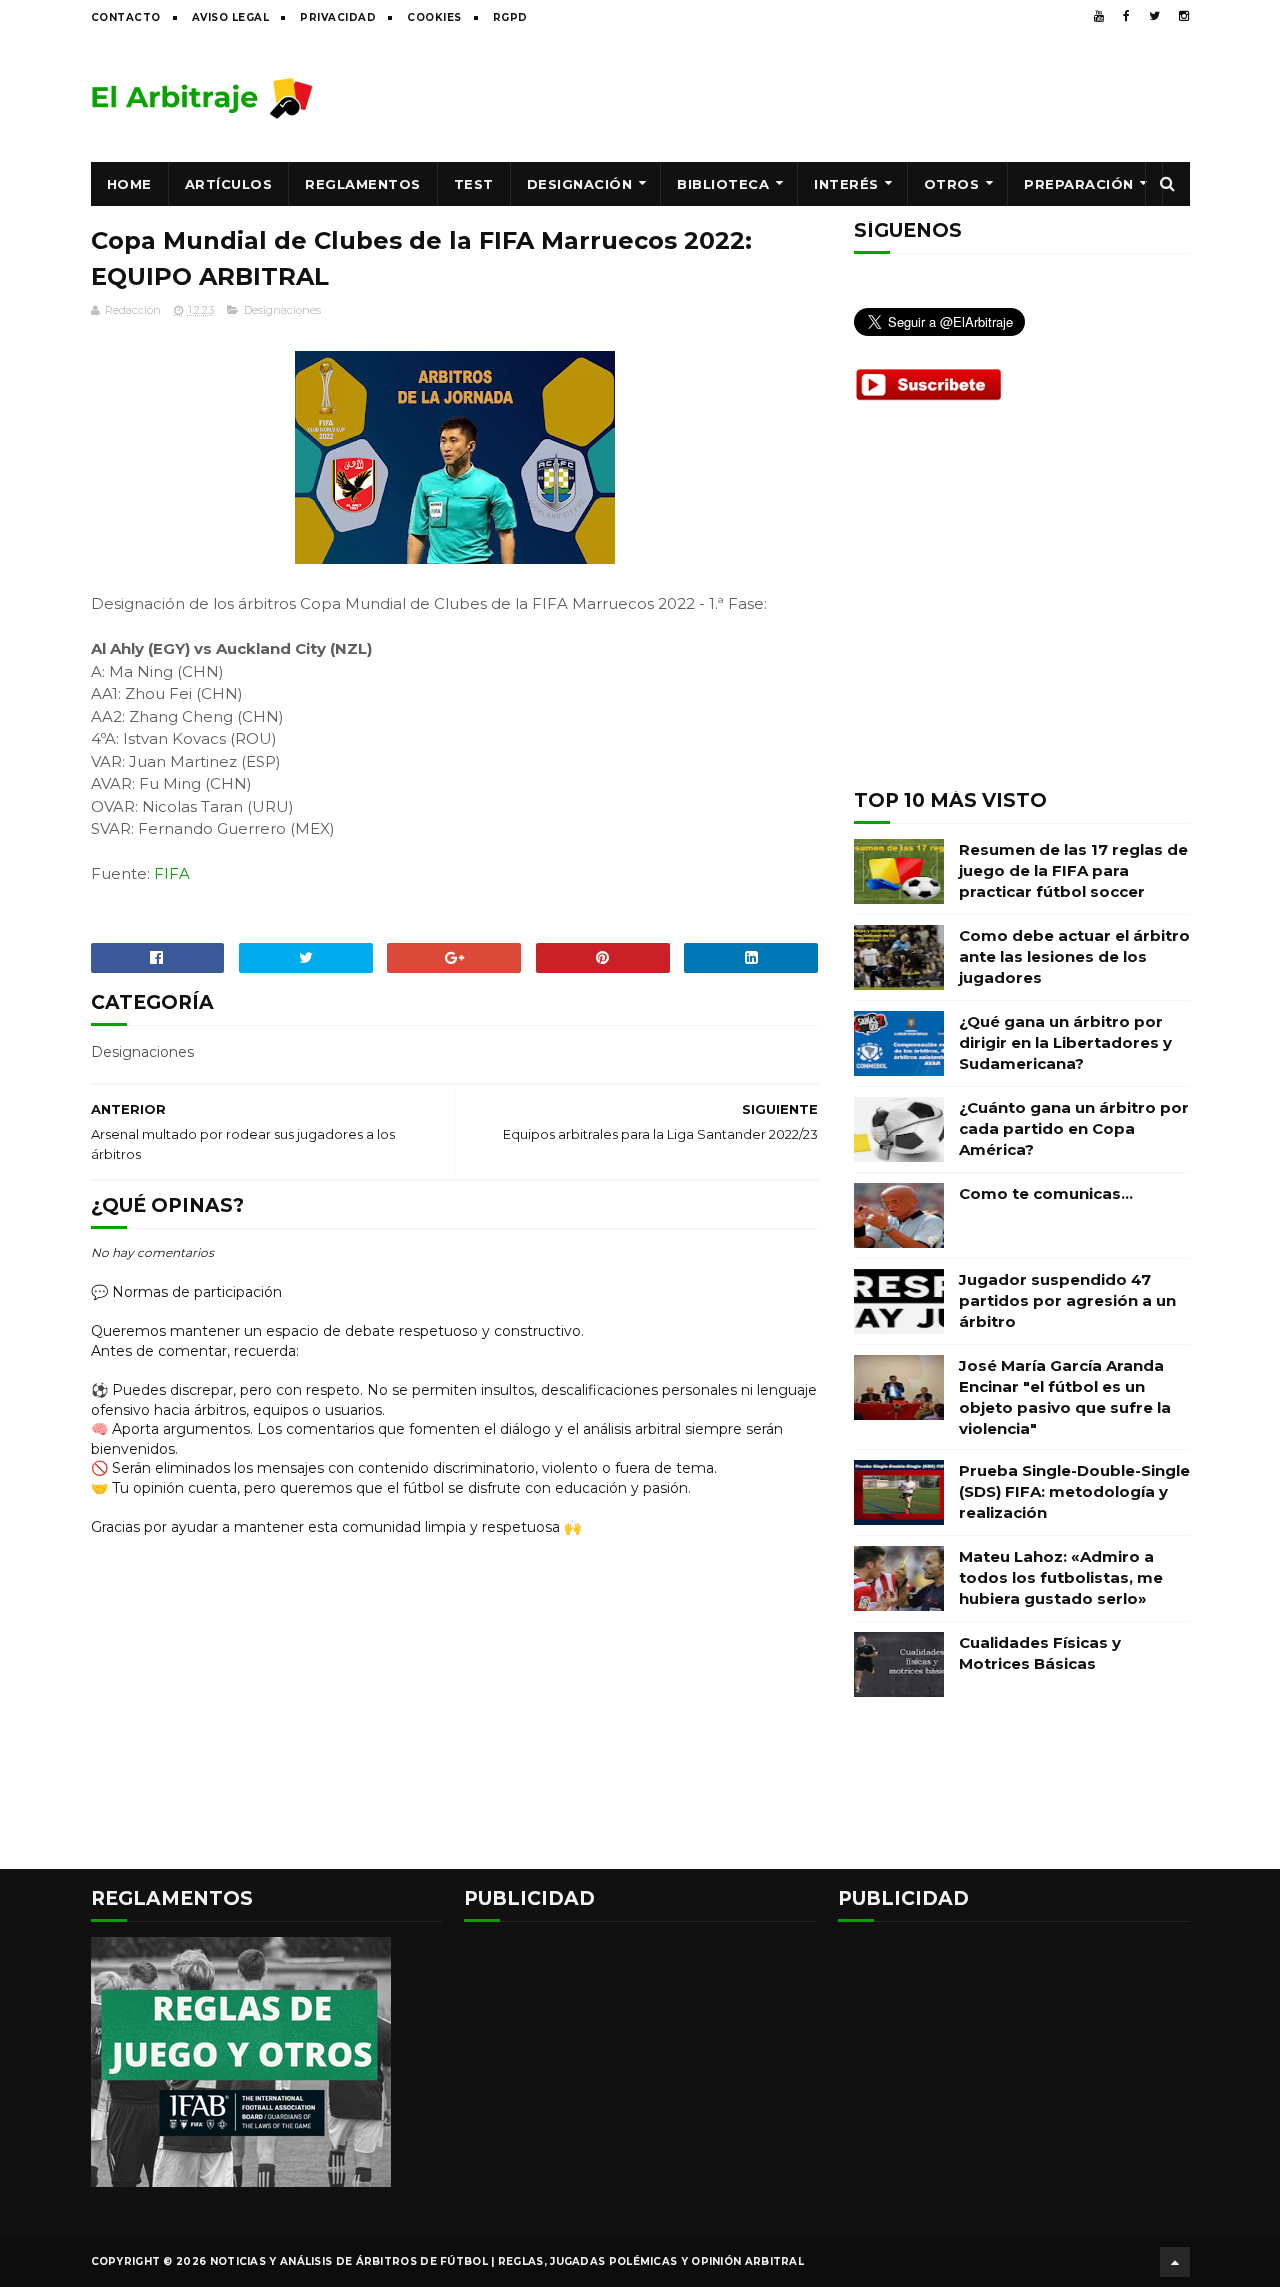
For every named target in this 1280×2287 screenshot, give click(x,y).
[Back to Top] (1175, 2262)
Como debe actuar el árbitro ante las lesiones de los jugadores (1074, 956)
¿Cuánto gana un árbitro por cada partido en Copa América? (1074, 1128)
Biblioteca (723, 184)
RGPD (510, 17)
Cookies (434, 17)
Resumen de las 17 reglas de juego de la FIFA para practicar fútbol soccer (1073, 870)
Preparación (1079, 184)
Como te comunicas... (1046, 1193)
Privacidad (338, 17)
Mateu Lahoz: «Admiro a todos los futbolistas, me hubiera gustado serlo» (1061, 1577)
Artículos (229, 184)
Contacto (126, 17)
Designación (580, 184)
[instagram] (1184, 16)
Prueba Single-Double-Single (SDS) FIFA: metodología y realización (1074, 1491)
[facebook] (1126, 16)
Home (129, 184)
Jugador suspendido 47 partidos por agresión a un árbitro (1067, 1300)
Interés (846, 184)
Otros (952, 184)
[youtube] (1099, 16)
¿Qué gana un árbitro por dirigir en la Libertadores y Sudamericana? (1065, 1042)
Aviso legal (231, 17)
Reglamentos (363, 184)
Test (474, 184)
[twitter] (1154, 16)
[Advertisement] (826, 97)
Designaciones (282, 310)
